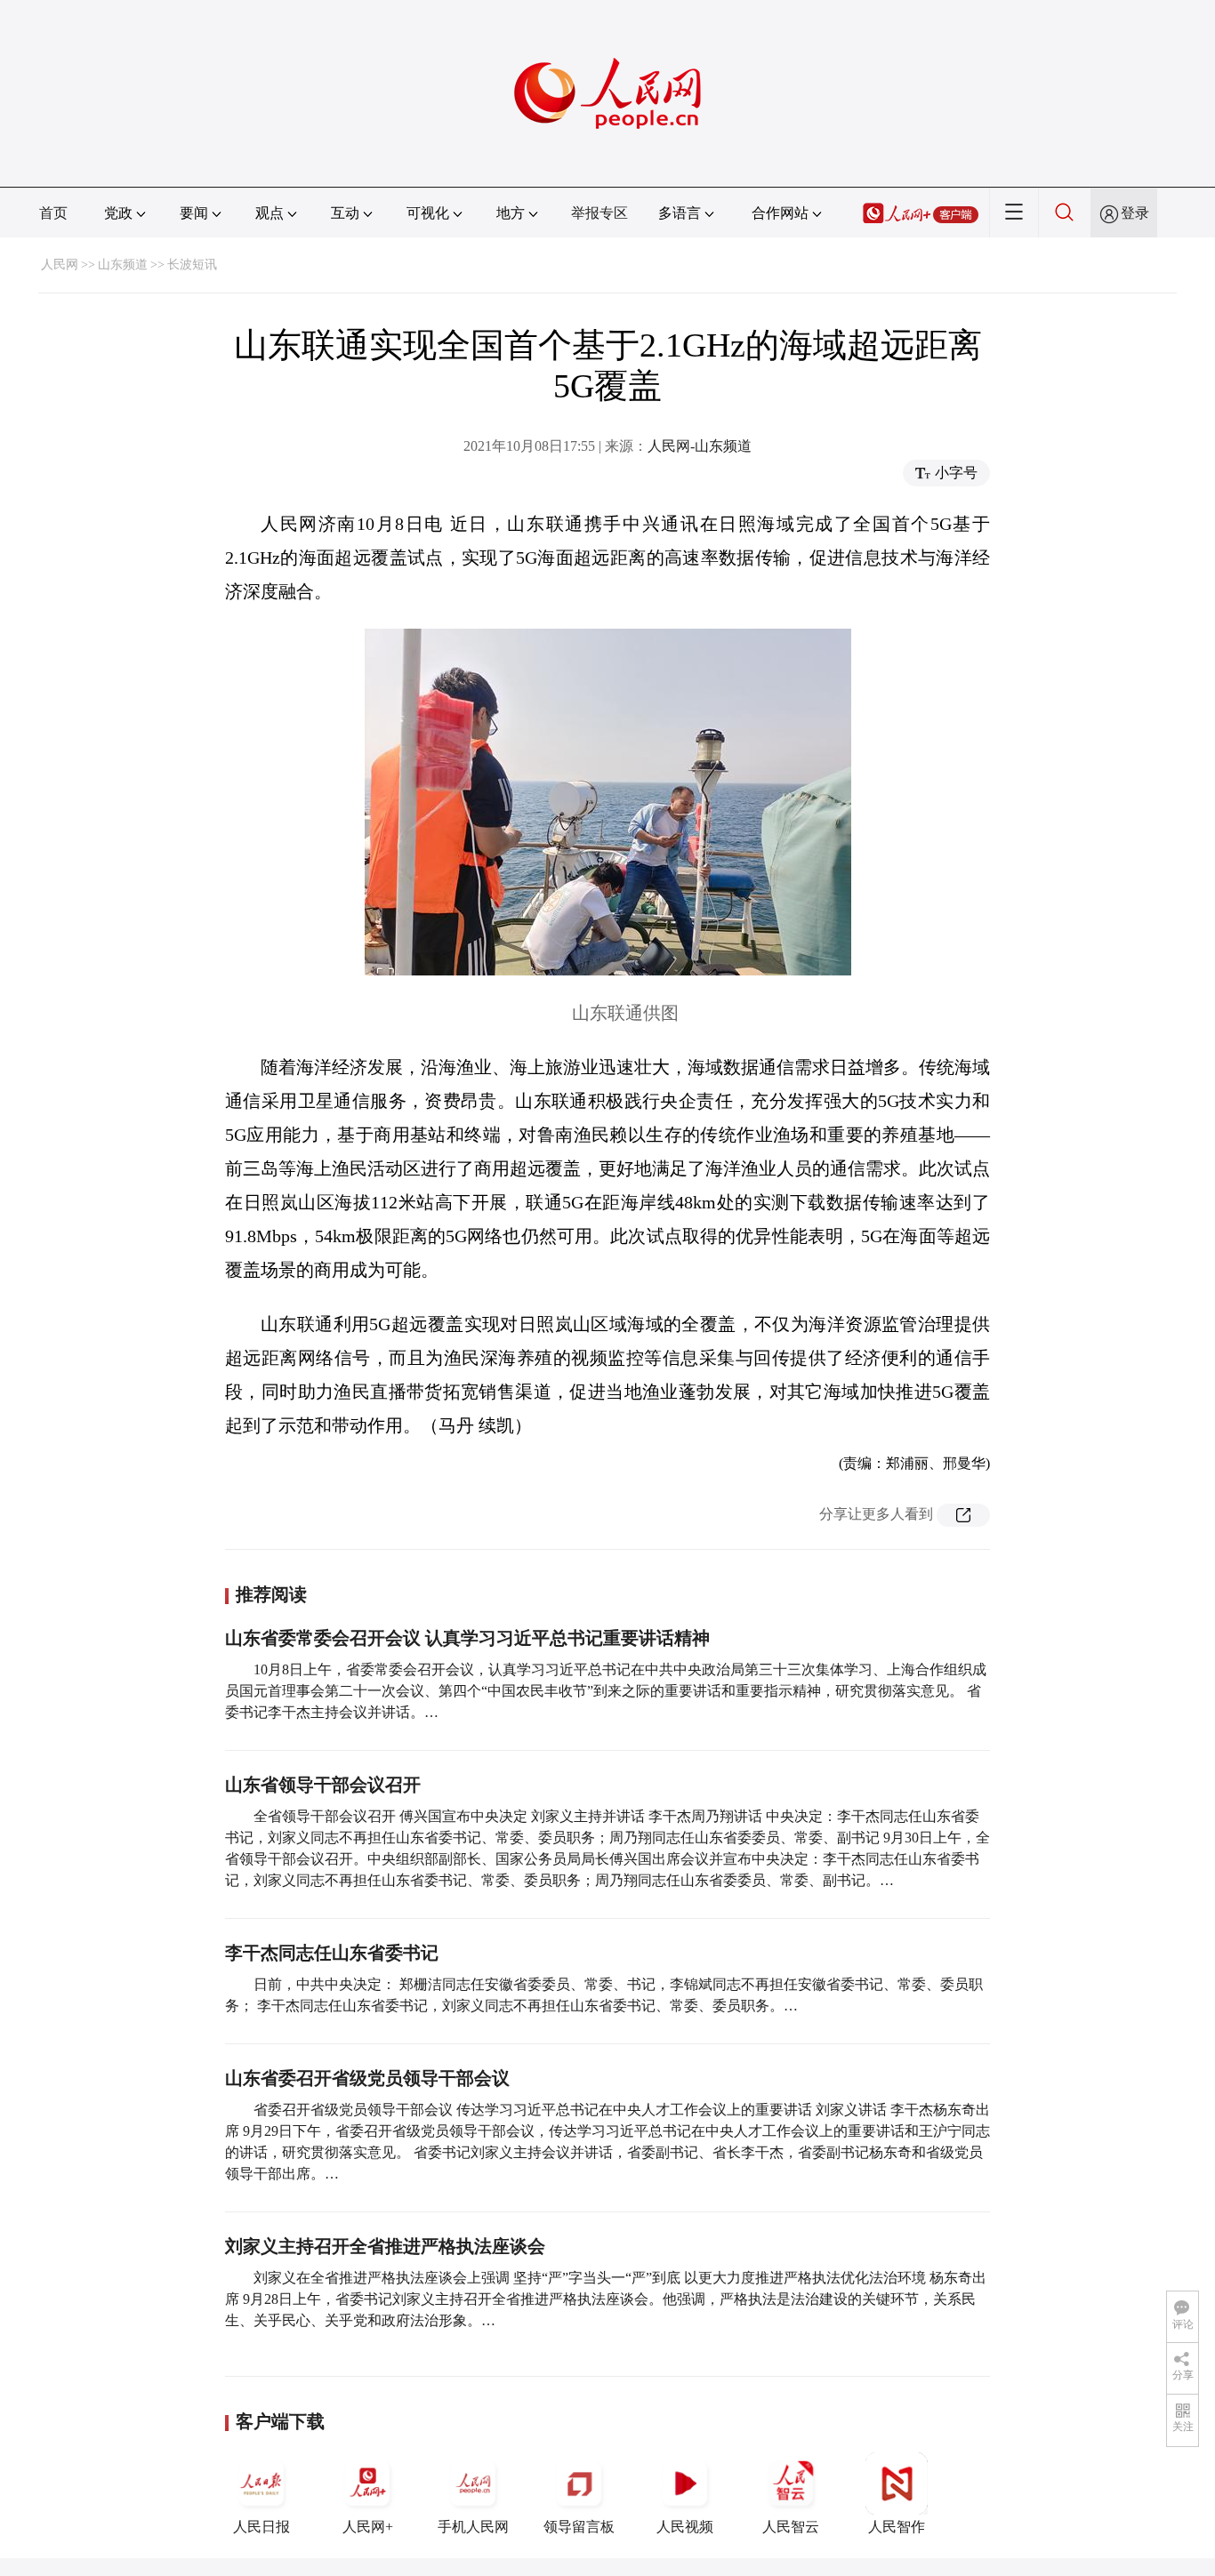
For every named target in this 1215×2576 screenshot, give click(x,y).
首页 (53, 213)
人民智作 (897, 2527)
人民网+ (368, 2527)
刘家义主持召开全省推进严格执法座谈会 (385, 2246)
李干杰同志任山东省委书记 (332, 1953)
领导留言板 (579, 2527)
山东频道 (123, 265)
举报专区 (599, 213)
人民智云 (791, 2527)
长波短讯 (192, 265)
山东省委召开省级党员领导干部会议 (367, 2078)
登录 (1135, 213)
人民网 (60, 265)
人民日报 (262, 2527)
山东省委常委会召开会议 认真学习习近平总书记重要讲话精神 (467, 1638)
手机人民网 (473, 2527)
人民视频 (685, 2527)
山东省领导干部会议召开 (323, 1785)
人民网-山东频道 (700, 446)
